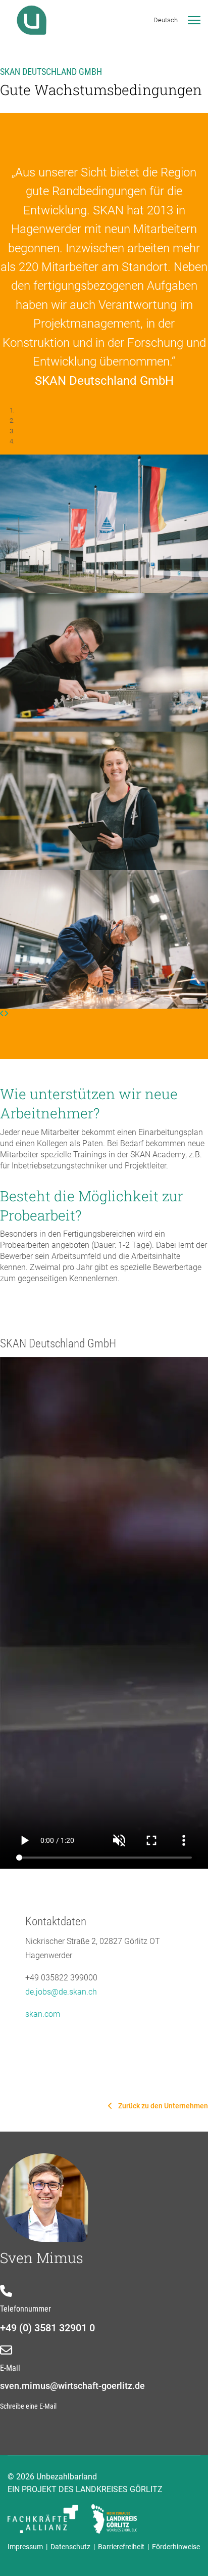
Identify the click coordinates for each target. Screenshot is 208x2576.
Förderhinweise (176, 2547)
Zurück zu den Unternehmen (162, 2106)
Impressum (27, 2547)
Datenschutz (72, 2547)
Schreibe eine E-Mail (28, 2406)
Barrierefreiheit (121, 2547)
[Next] (6, 1013)
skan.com (43, 2014)
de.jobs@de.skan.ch (61, 1992)
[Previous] (2, 1013)
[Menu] (194, 20)
